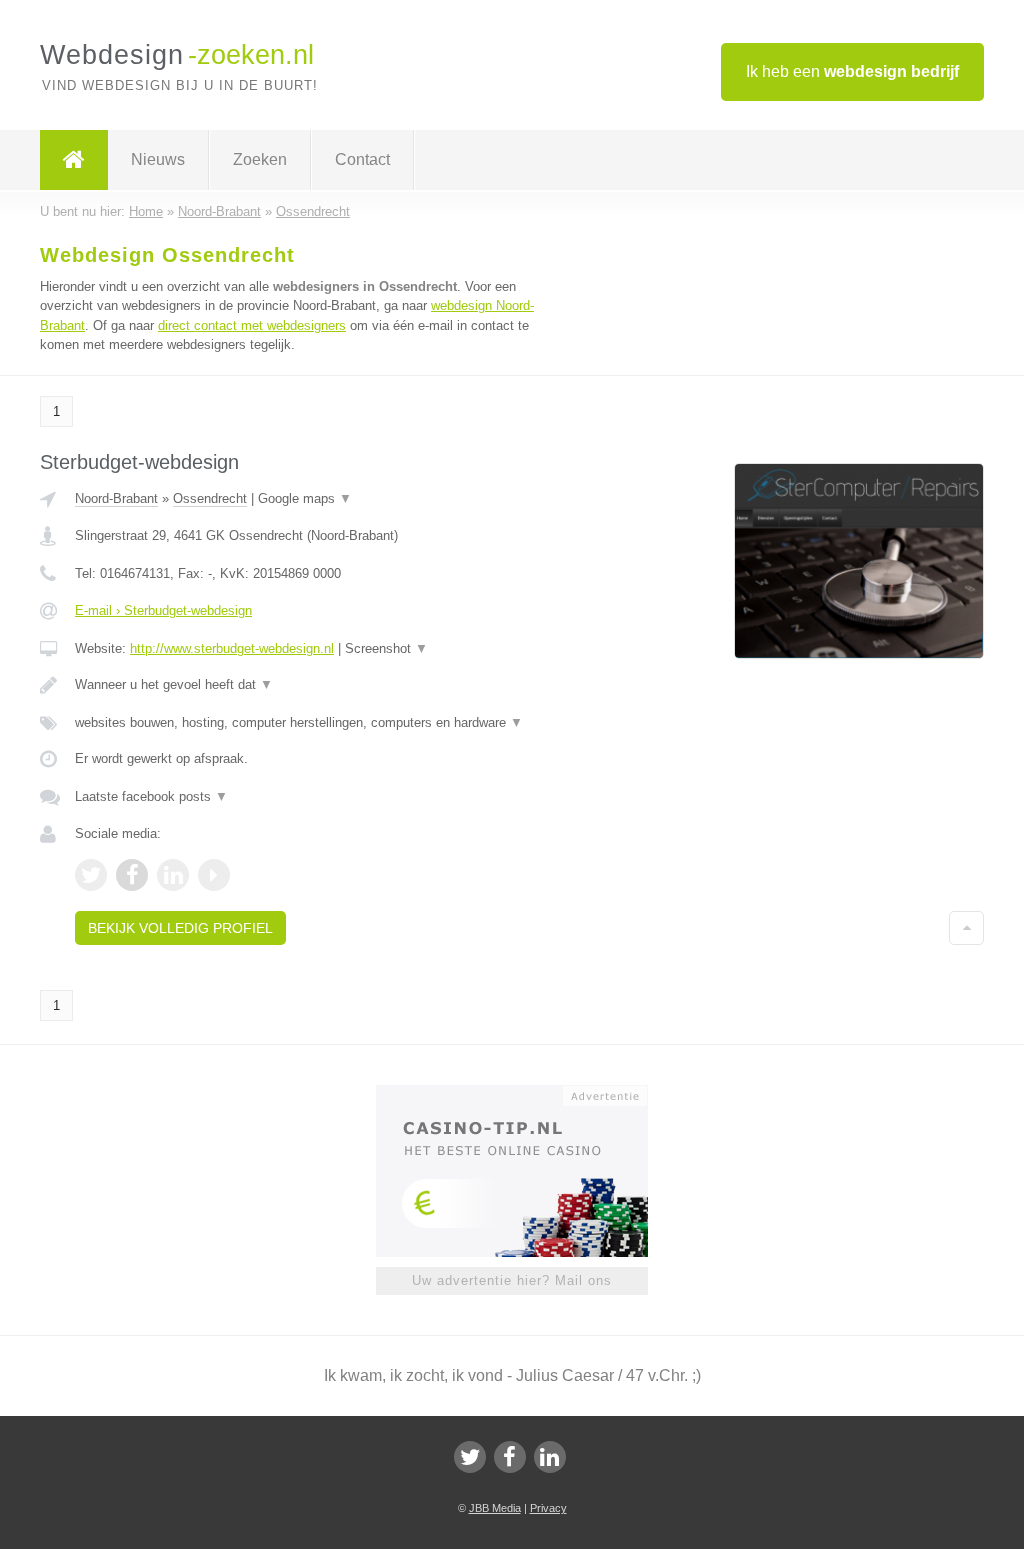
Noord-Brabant (116, 498)
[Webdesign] (74, 160)
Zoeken (260, 159)
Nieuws (158, 159)
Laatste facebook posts (151, 796)
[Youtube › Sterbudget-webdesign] (214, 875)
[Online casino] (525, 1094)
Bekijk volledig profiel (180, 928)
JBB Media (495, 1508)
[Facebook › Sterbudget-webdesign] (132, 875)
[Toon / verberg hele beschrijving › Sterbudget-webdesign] (317, 685)
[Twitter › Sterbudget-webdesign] (91, 875)
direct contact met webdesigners (252, 325)
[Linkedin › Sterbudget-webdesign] (173, 875)
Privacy (548, 1508)
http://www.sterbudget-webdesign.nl (232, 648)
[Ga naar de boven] (966, 928)
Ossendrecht (210, 498)
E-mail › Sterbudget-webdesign (163, 610)
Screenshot (386, 648)
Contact (362, 159)
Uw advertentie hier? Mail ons (512, 1280)
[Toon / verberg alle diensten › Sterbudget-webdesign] (317, 723)
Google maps (305, 498)
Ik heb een (852, 71)
